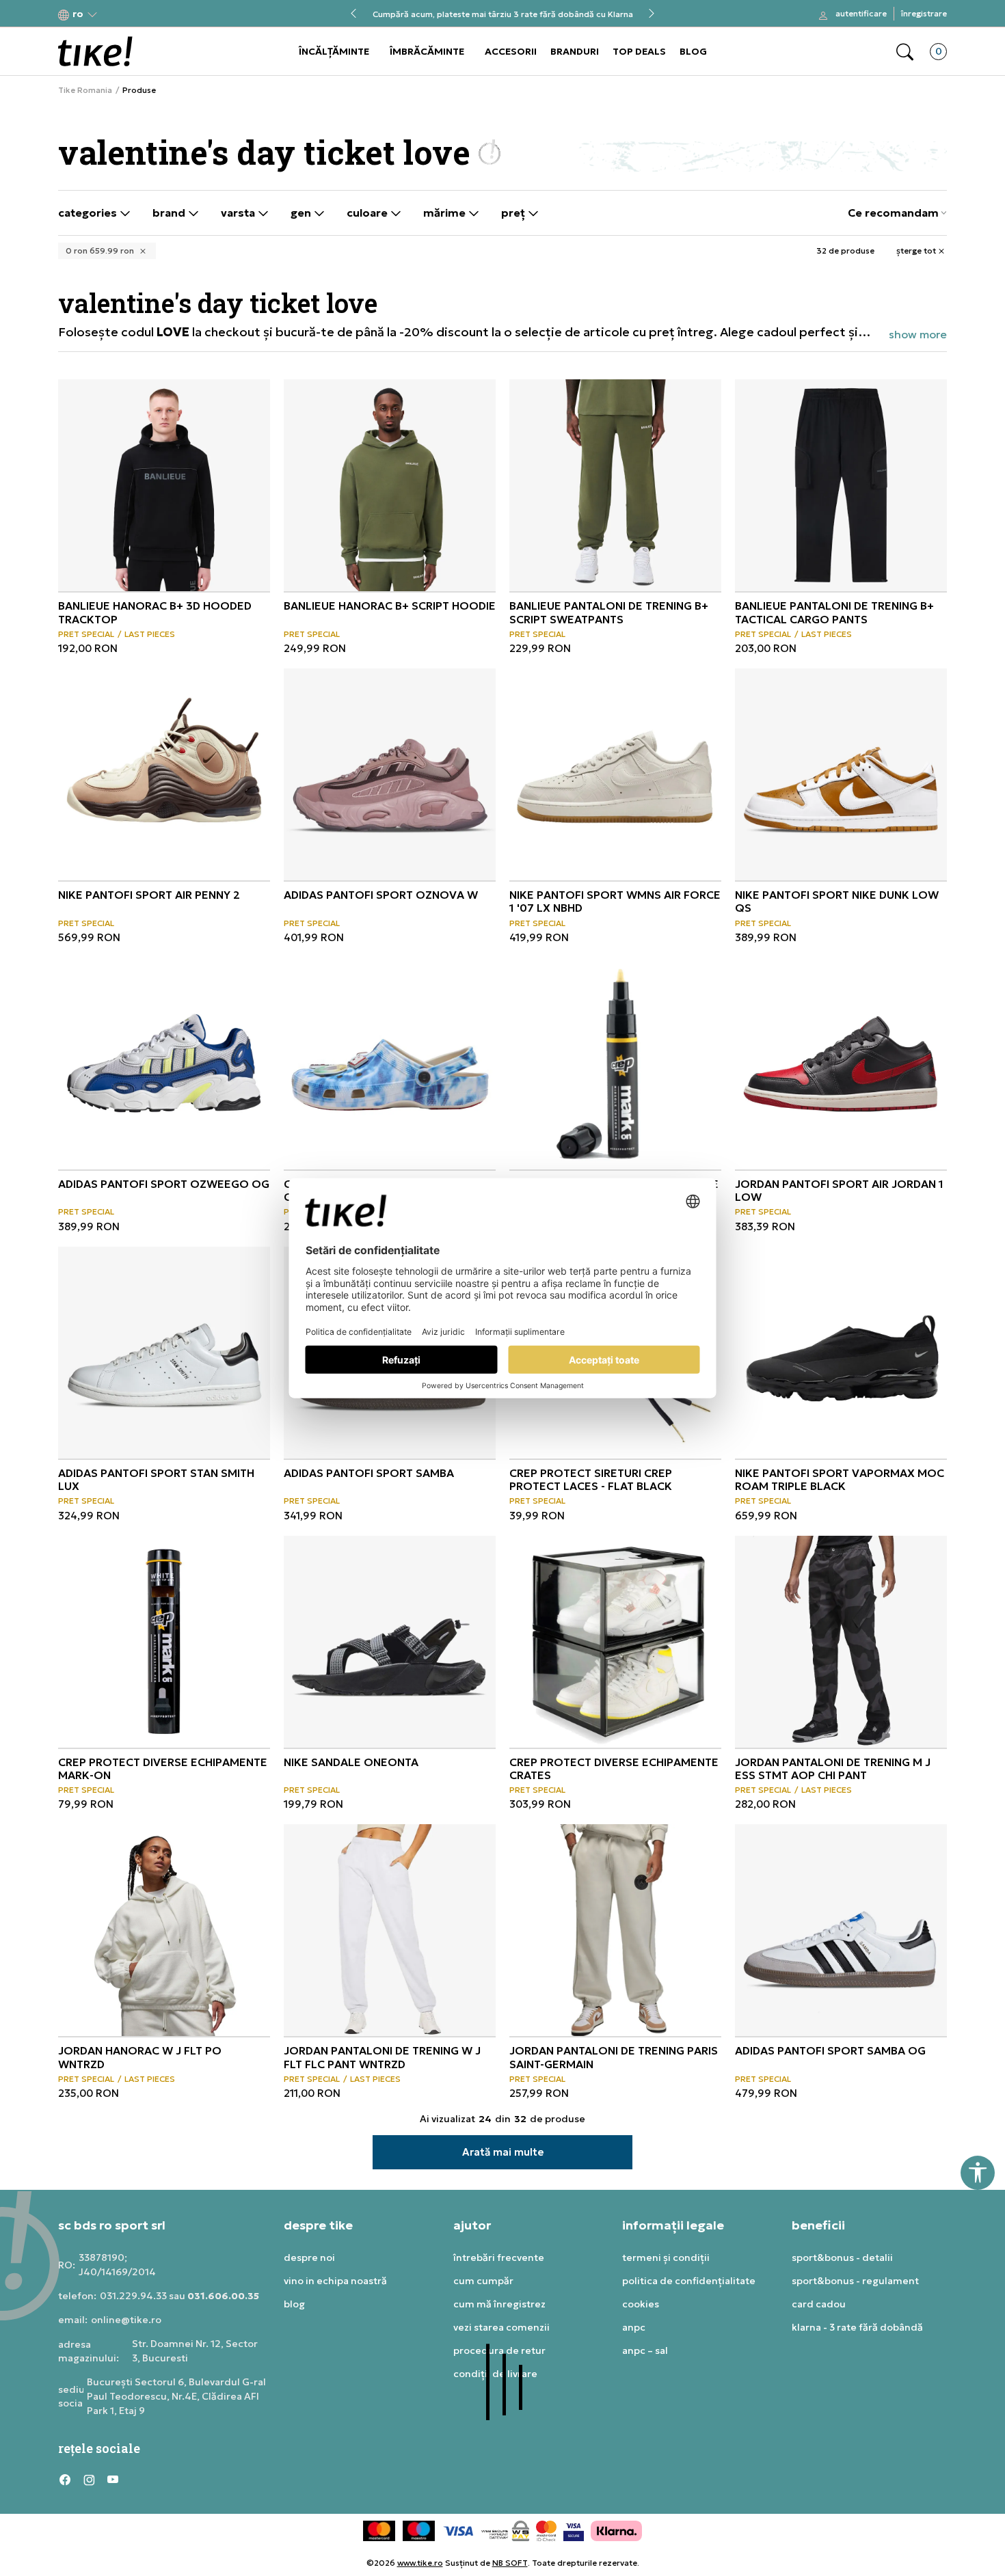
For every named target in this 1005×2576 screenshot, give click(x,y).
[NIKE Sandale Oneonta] (390, 1642)
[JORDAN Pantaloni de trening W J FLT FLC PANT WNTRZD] (390, 1930)
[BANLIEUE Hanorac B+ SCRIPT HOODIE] (390, 485)
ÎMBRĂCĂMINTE (427, 51)
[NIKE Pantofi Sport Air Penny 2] (164, 774)
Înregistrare (924, 13)
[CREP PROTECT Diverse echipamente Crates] (615, 1642)
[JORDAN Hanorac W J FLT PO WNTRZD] (164, 1930)
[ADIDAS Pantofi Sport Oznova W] (390, 774)
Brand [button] (170, 213)
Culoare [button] (368, 213)
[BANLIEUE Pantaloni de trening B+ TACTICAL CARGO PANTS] (841, 485)
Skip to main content (113, 15)
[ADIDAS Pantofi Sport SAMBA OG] (841, 1930)
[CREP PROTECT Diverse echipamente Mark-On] (164, 1642)
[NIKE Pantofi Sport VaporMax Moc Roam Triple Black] (841, 1353)
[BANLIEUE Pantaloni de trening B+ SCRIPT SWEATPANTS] (615, 485)
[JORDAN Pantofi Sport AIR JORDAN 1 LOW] (841, 1063)
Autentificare (861, 13)
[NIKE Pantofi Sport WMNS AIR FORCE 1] (615, 774)
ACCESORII (511, 51)
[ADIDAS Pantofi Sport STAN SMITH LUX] (164, 1353)
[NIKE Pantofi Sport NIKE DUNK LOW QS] (841, 774)
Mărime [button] (446, 213)
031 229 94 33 (502, 19)
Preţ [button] (514, 213)
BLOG (693, 51)
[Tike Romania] (95, 51)
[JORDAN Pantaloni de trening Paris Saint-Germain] (615, 1930)
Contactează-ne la (503, 9)
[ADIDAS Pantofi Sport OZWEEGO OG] (164, 1063)
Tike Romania (85, 90)
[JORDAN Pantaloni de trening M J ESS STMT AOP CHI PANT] (841, 1642)
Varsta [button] (239, 213)
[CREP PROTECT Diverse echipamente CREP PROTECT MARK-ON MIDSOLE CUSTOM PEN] (615, 1063)
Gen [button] (302, 213)
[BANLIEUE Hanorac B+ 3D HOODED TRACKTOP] (164, 485)
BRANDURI (575, 51)
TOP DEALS (639, 51)
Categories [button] (89, 213)
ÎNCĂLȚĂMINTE (334, 51)
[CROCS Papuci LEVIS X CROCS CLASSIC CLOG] (390, 1063)
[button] (78, 14)
